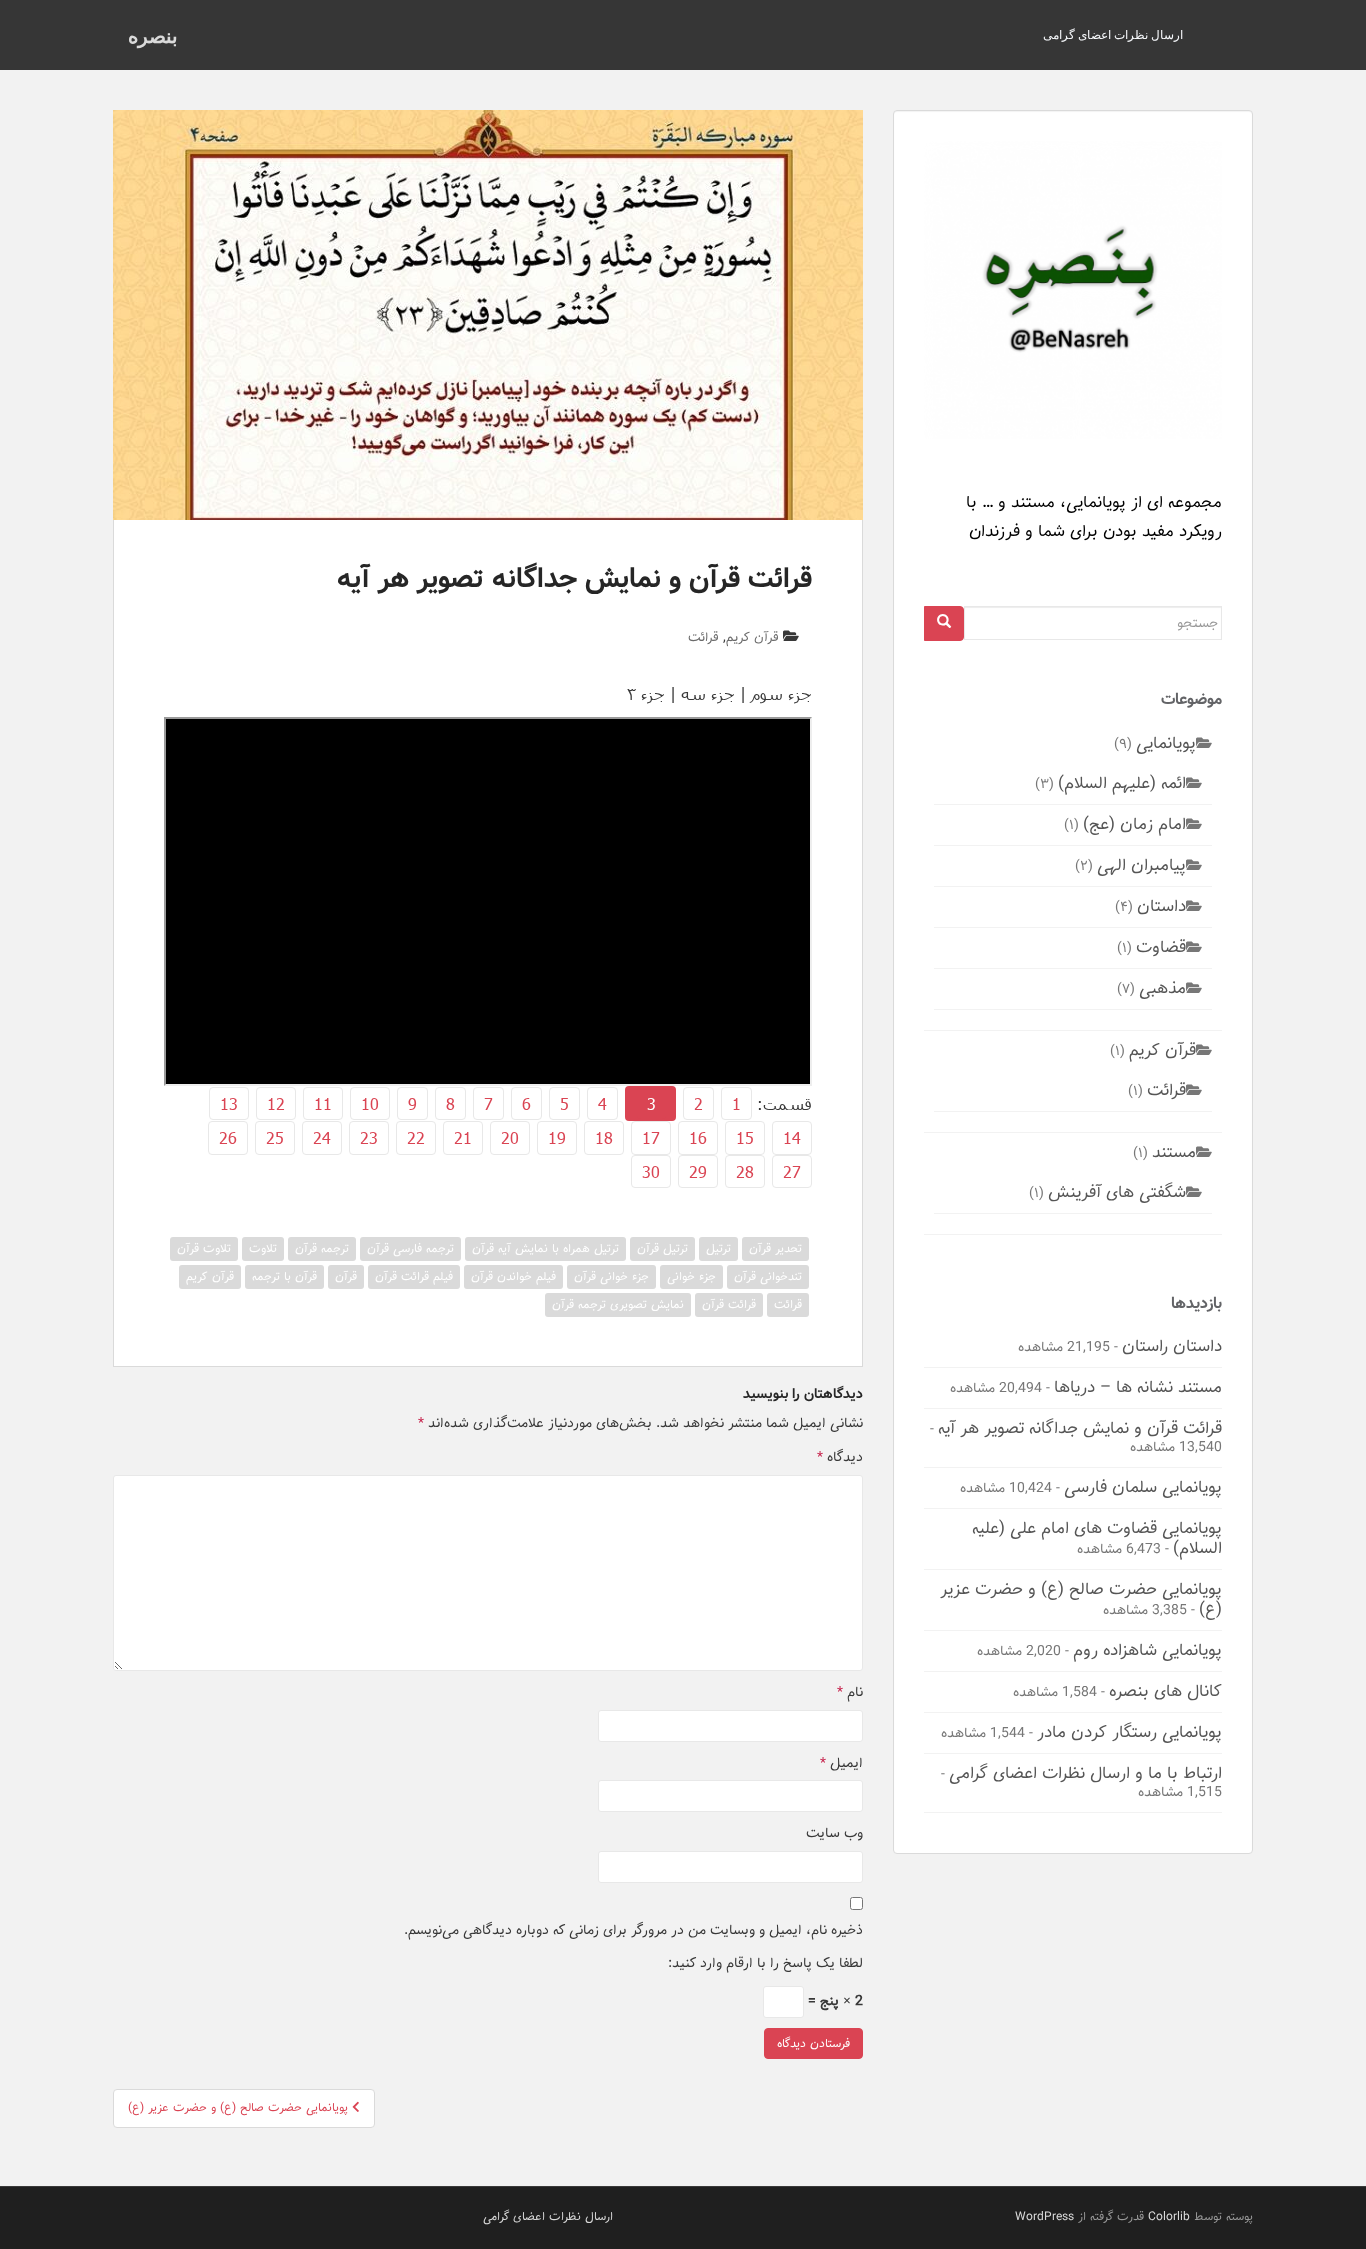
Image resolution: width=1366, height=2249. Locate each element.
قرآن (346, 1276)
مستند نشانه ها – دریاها (1138, 1387)
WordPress (1044, 2216)
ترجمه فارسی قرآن (410, 1248)
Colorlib (1169, 2216)
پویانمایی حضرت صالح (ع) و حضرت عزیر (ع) (1081, 1599)
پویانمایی (1166, 743)
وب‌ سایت (834, 1833)
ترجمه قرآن (322, 1248)
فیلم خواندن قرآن (513, 1276)
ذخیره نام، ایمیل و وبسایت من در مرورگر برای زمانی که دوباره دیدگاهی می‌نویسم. (633, 1930)
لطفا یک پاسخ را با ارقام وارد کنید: (765, 1963)
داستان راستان (1172, 1346)
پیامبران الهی (1141, 865)
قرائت (703, 637)
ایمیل (841, 1763)
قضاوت (1161, 947)
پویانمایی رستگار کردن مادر (1129, 1732)
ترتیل (718, 1248)
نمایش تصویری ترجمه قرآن (618, 1304)
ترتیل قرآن (662, 1248)
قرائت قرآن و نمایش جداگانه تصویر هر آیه (1080, 1428)
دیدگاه (840, 1457)
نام (850, 1692)
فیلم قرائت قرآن (414, 1276)
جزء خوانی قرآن (611, 1276)
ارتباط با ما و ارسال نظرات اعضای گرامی (1085, 1773)
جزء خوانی (691, 1276)
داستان (1161, 906)
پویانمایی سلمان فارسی (1143, 1487)
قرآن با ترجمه (284, 1276)
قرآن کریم (752, 637)
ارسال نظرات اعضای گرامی (1113, 34)
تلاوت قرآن (204, 1248)
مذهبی (1162, 988)
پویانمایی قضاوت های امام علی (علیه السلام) (1097, 1538)
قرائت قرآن (729, 1304)
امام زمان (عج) (1134, 824)
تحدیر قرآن (775, 1248)
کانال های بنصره (1165, 1691)
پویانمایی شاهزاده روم (1147, 1650)
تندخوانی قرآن (768, 1276)
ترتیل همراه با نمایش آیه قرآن (545, 1248)
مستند (1174, 1152)
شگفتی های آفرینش (1117, 1192)
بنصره (153, 35)
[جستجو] (944, 623)
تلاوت (263, 1248)
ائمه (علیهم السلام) (1122, 783)
